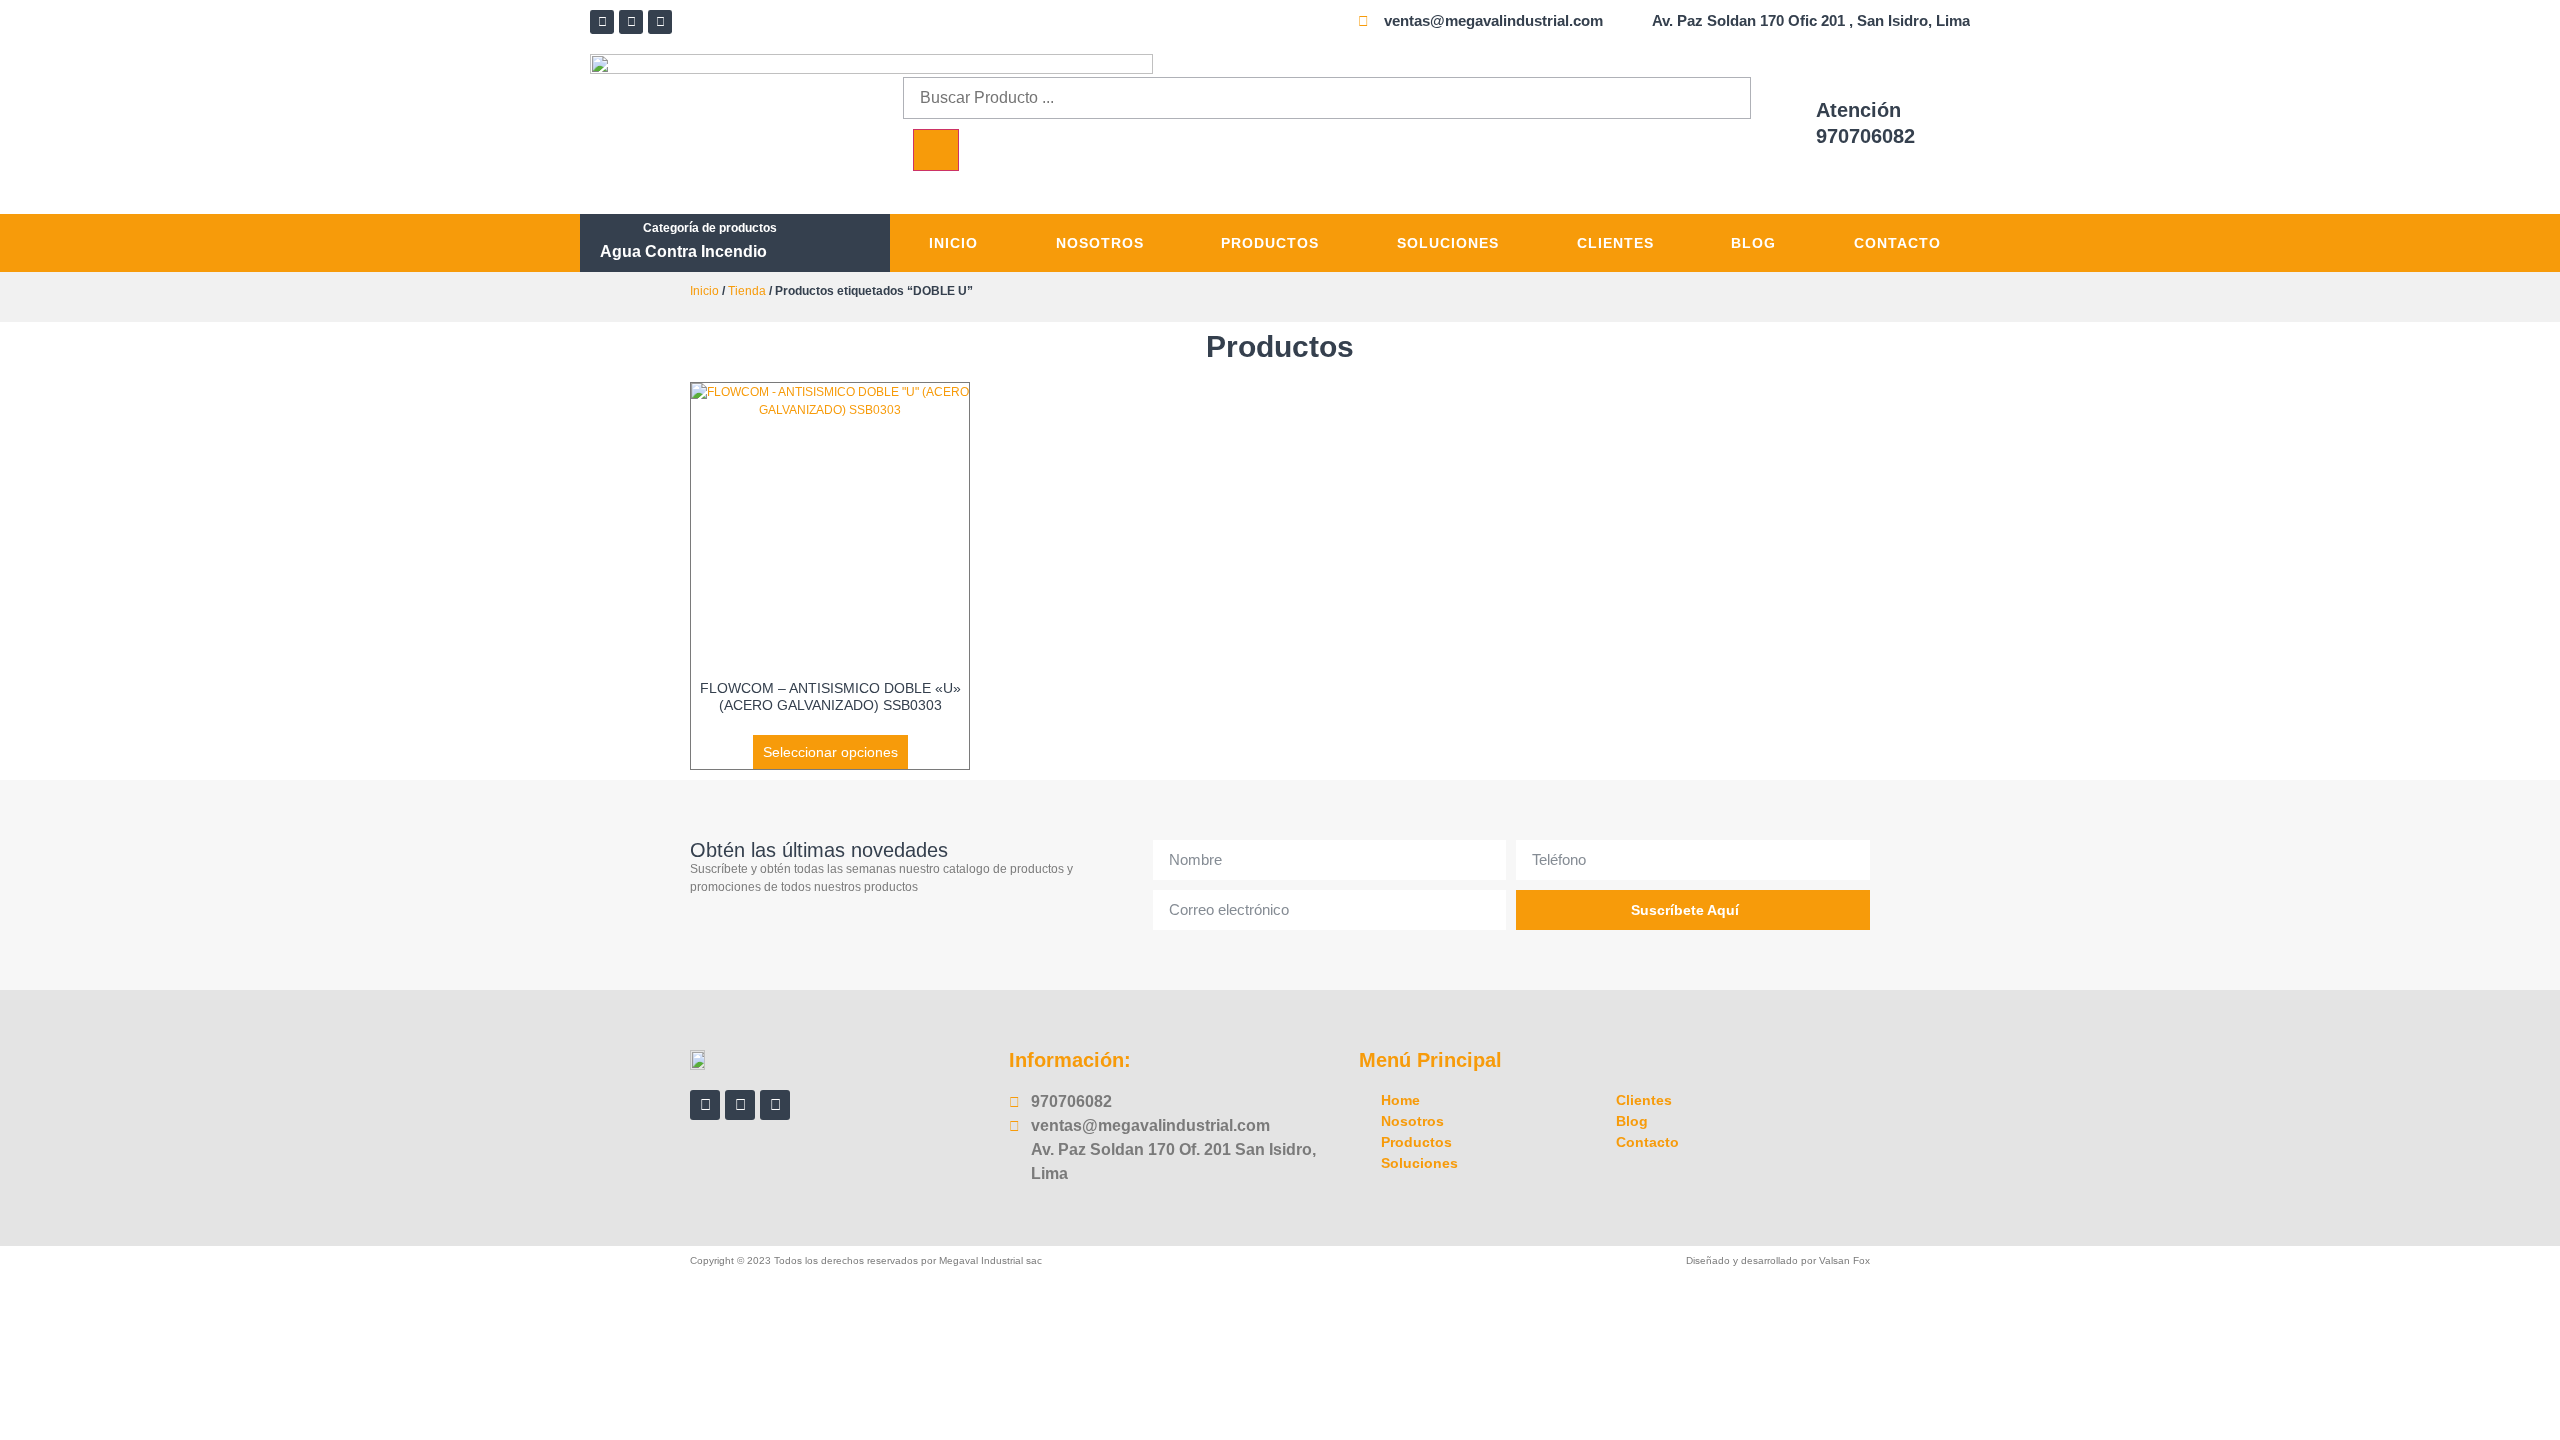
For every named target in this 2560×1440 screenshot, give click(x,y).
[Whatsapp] (660, 22)
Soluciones (1448, 243)
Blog (1753, 243)
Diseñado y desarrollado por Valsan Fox (1778, 1260)
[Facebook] (602, 22)
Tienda (747, 291)
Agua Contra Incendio (683, 251)
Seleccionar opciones (830, 752)
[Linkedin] (631, 22)
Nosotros (1100, 243)
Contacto (1897, 243)
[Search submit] (936, 150)
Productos (1270, 243)
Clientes (1615, 243)
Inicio (953, 243)
